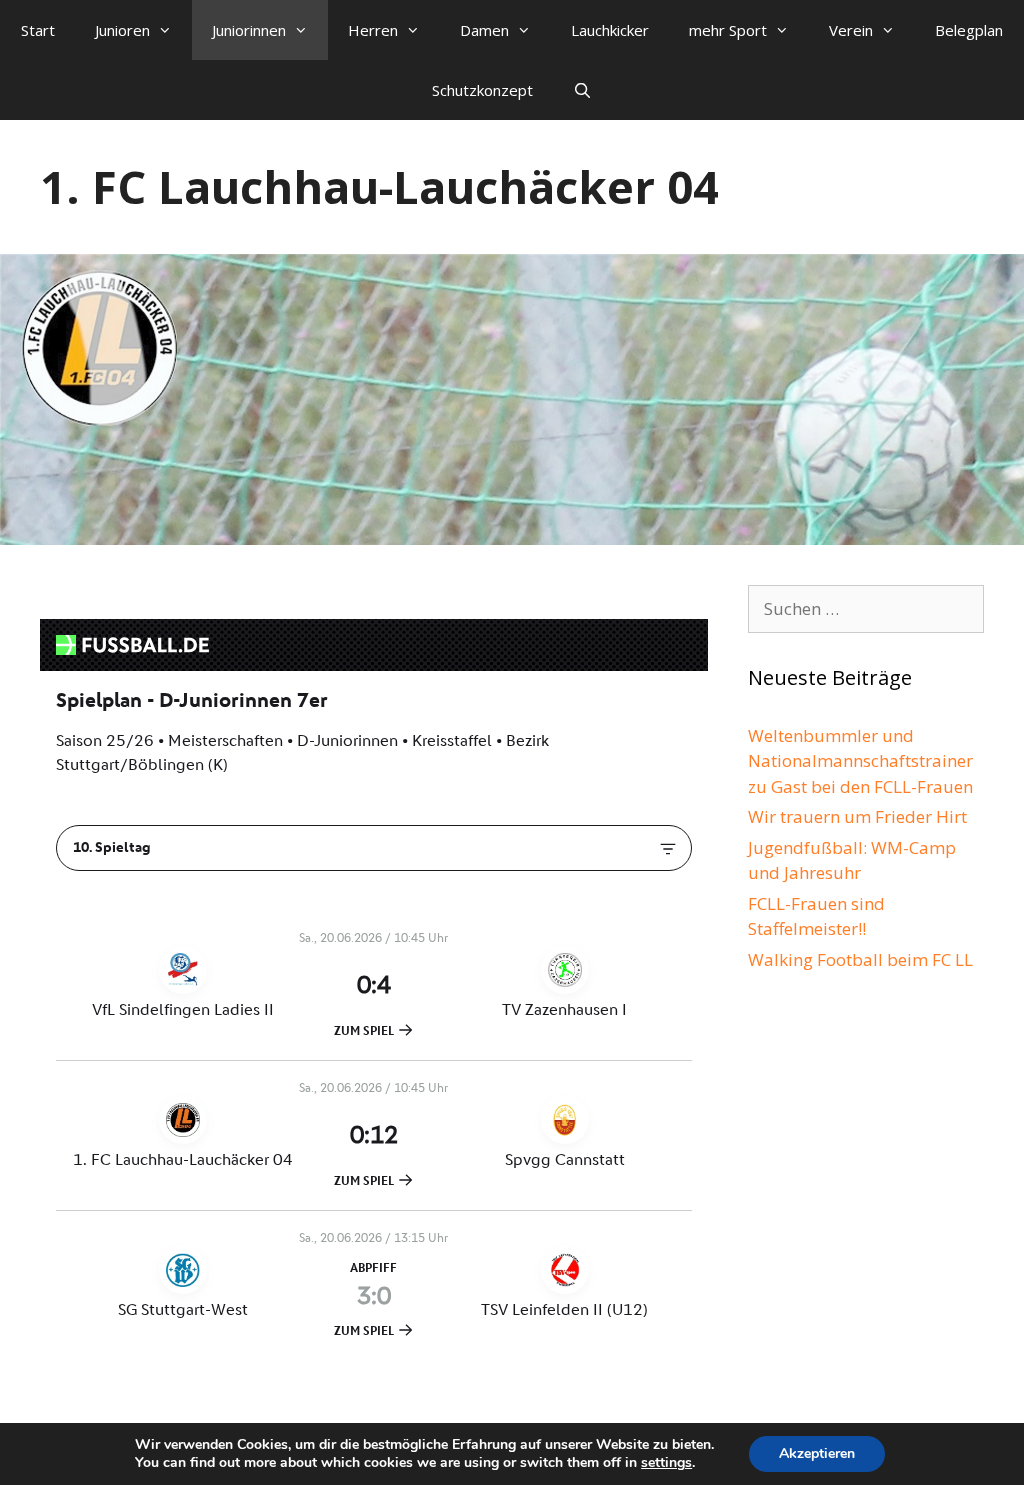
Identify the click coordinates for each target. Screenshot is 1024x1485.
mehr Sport (728, 30)
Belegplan (969, 30)
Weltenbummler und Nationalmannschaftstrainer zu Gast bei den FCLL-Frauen (860, 761)
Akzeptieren (817, 1453)
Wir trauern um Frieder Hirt (857, 816)
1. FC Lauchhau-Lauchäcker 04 (379, 186)
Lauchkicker (610, 30)
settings (666, 1463)
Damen (484, 30)
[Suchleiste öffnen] (582, 90)
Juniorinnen (249, 30)
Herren (373, 30)
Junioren (122, 30)
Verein (851, 30)
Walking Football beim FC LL (860, 959)
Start (38, 30)
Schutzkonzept (482, 90)
